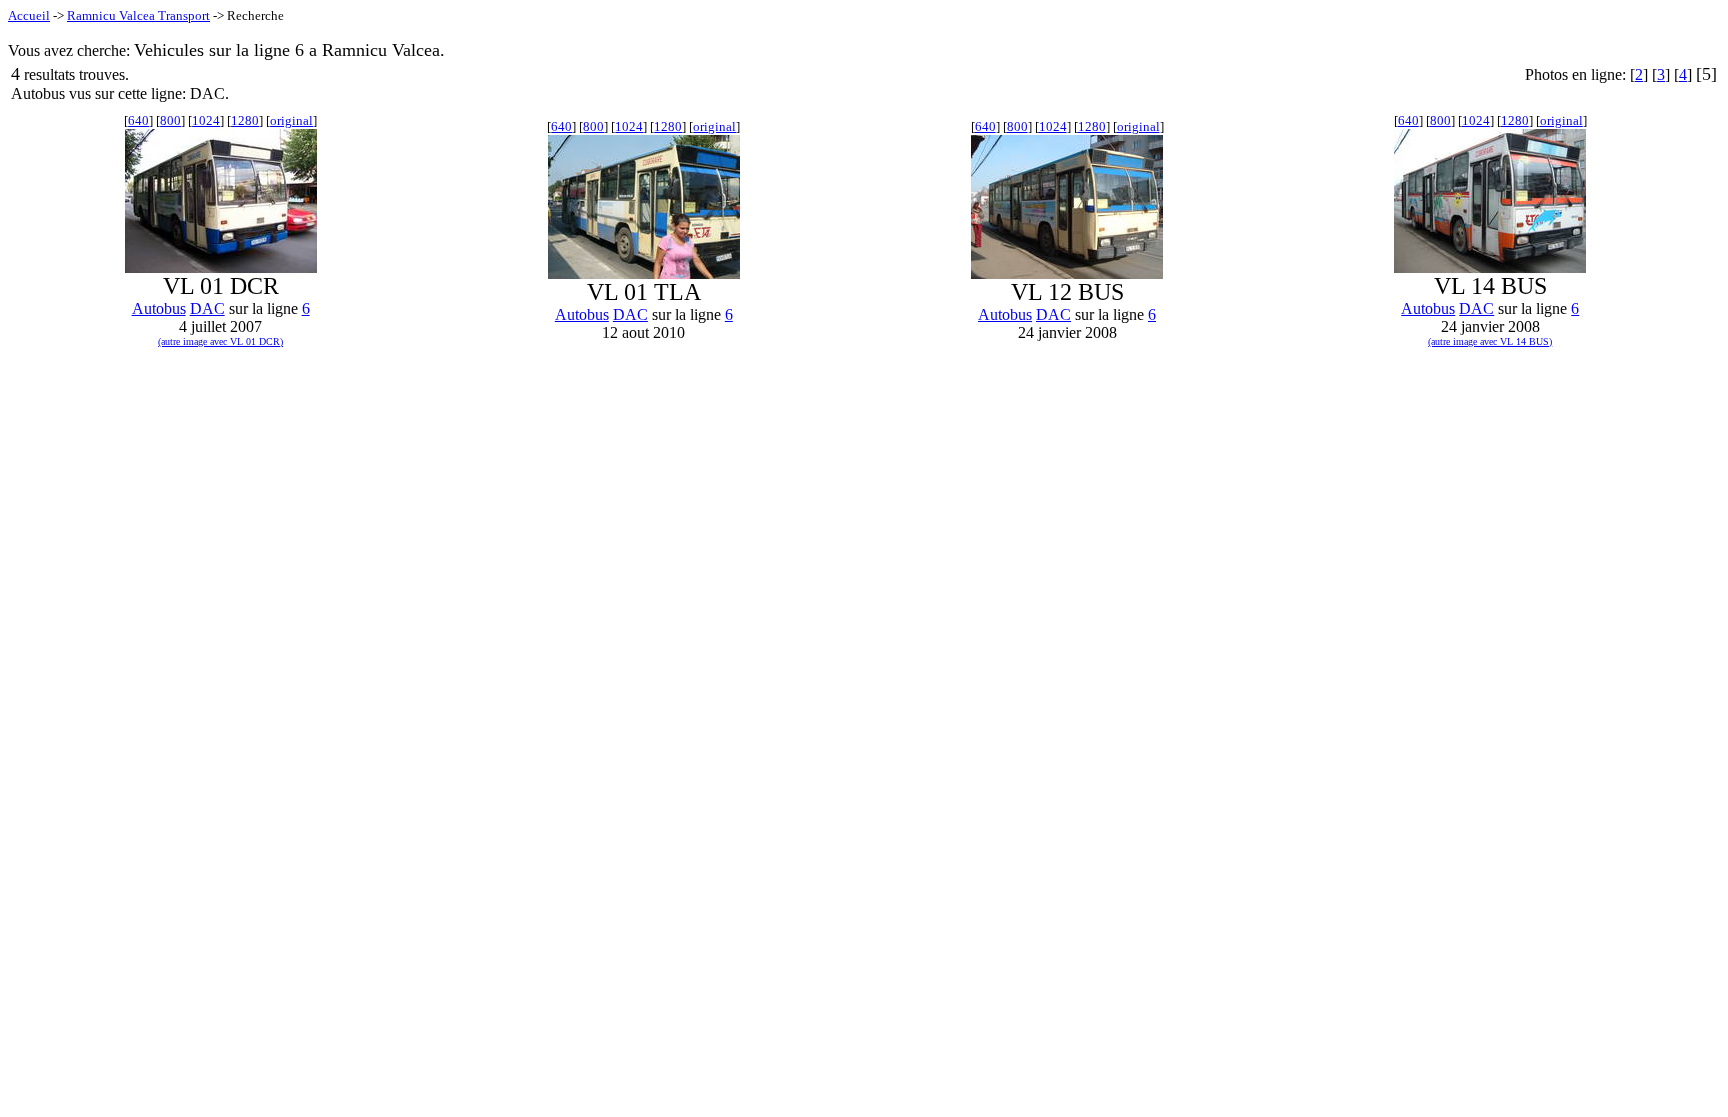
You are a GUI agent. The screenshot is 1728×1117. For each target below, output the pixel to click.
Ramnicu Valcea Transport (138, 15)
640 (138, 120)
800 (170, 120)
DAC (207, 308)
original (291, 120)
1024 (206, 120)
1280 (245, 120)
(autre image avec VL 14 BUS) (1490, 341)
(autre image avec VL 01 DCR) (220, 341)
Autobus (159, 308)
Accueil (29, 15)
